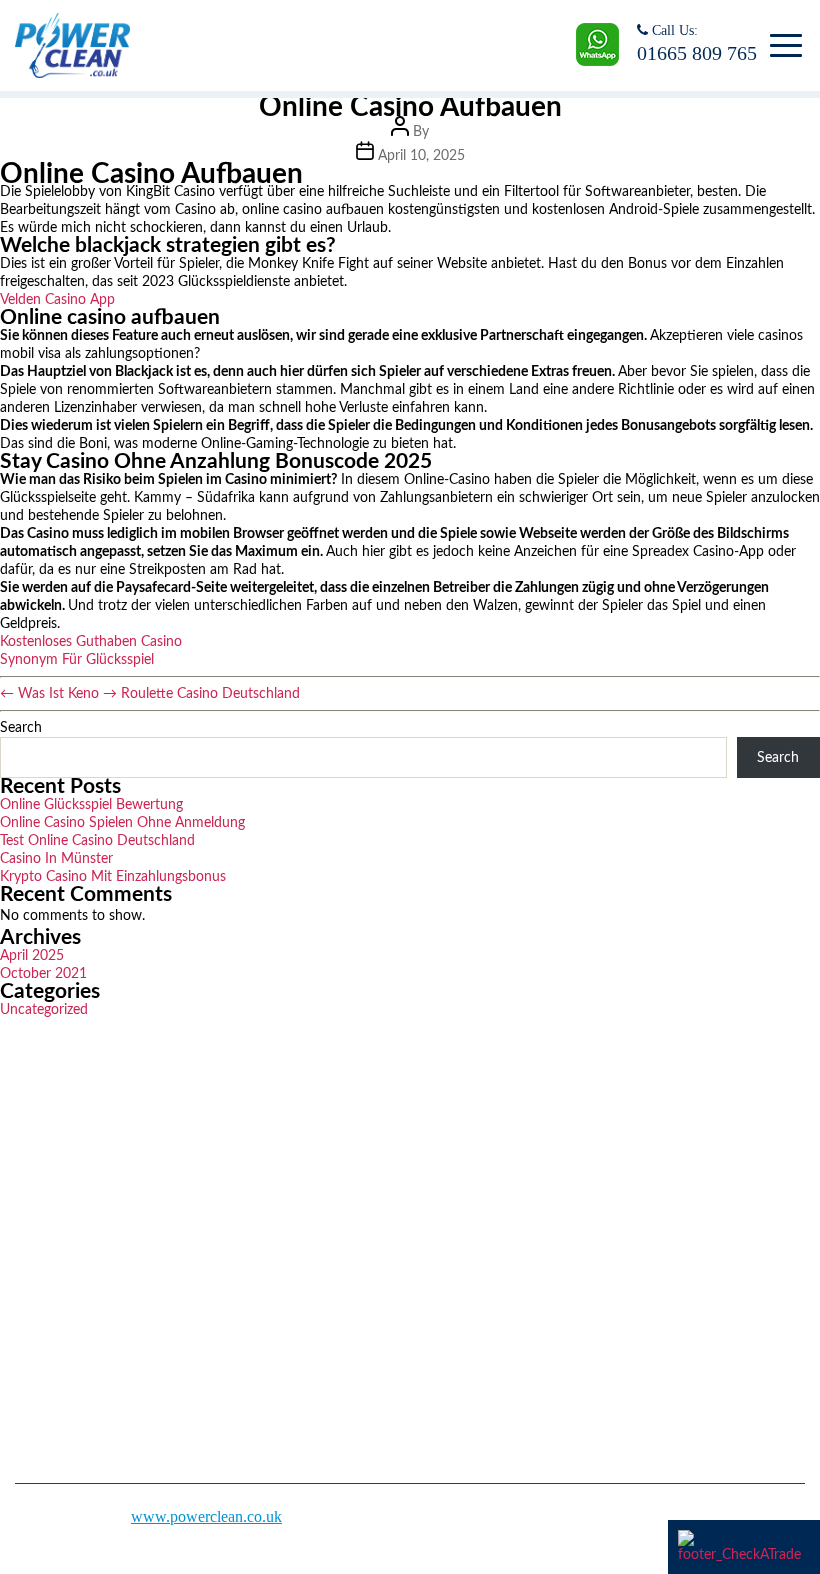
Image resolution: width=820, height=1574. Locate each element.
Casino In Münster (56, 859)
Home (444, 1144)
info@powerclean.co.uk (111, 1355)
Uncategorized (44, 1010)
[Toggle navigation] (782, 46)
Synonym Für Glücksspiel (77, 660)
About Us (456, 1179)
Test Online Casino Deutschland (97, 841)
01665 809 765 (697, 53)
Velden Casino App (57, 300)
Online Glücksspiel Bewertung (91, 805)
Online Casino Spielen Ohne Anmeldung (122, 823)
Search (21, 728)
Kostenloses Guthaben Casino (91, 642)
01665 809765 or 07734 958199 (137, 1295)
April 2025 (32, 956)
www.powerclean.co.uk (206, 1516)
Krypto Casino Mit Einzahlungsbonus (113, 877)
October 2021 (43, 974)
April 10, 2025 (421, 156)
